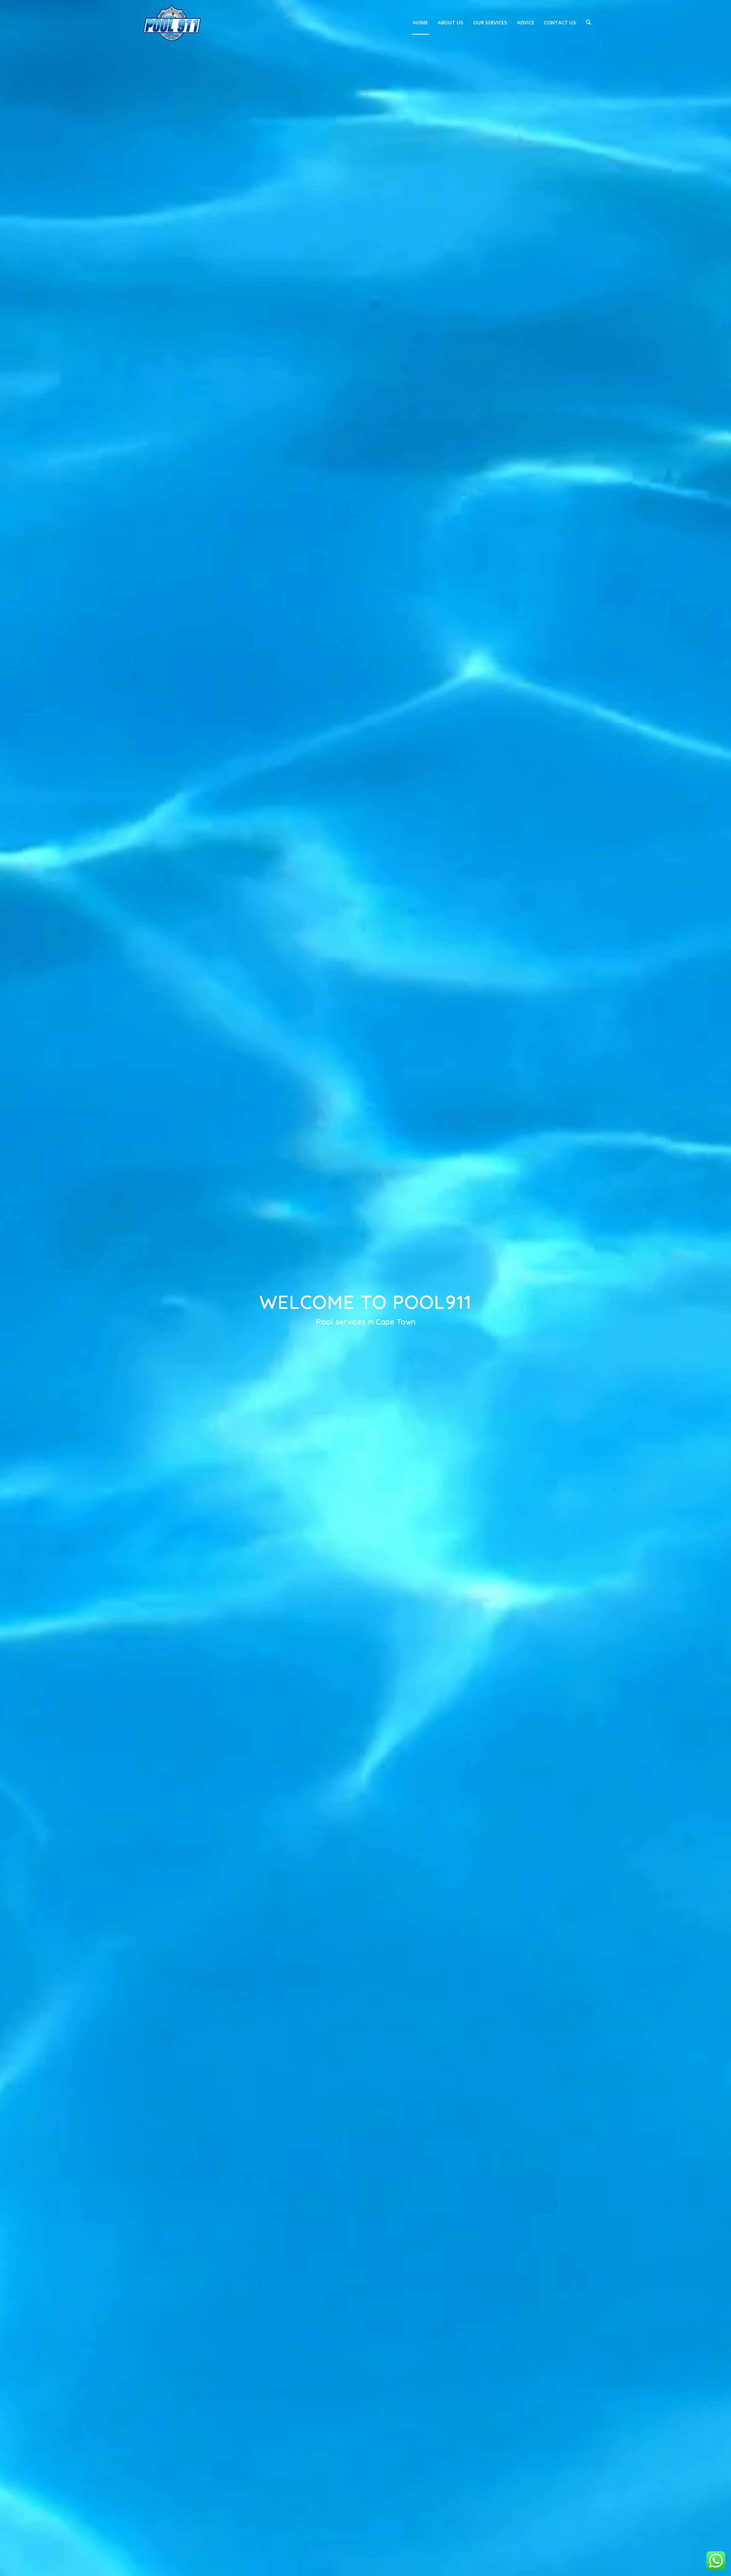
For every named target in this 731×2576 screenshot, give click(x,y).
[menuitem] (421, 22)
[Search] (588, 22)
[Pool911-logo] (172, 22)
